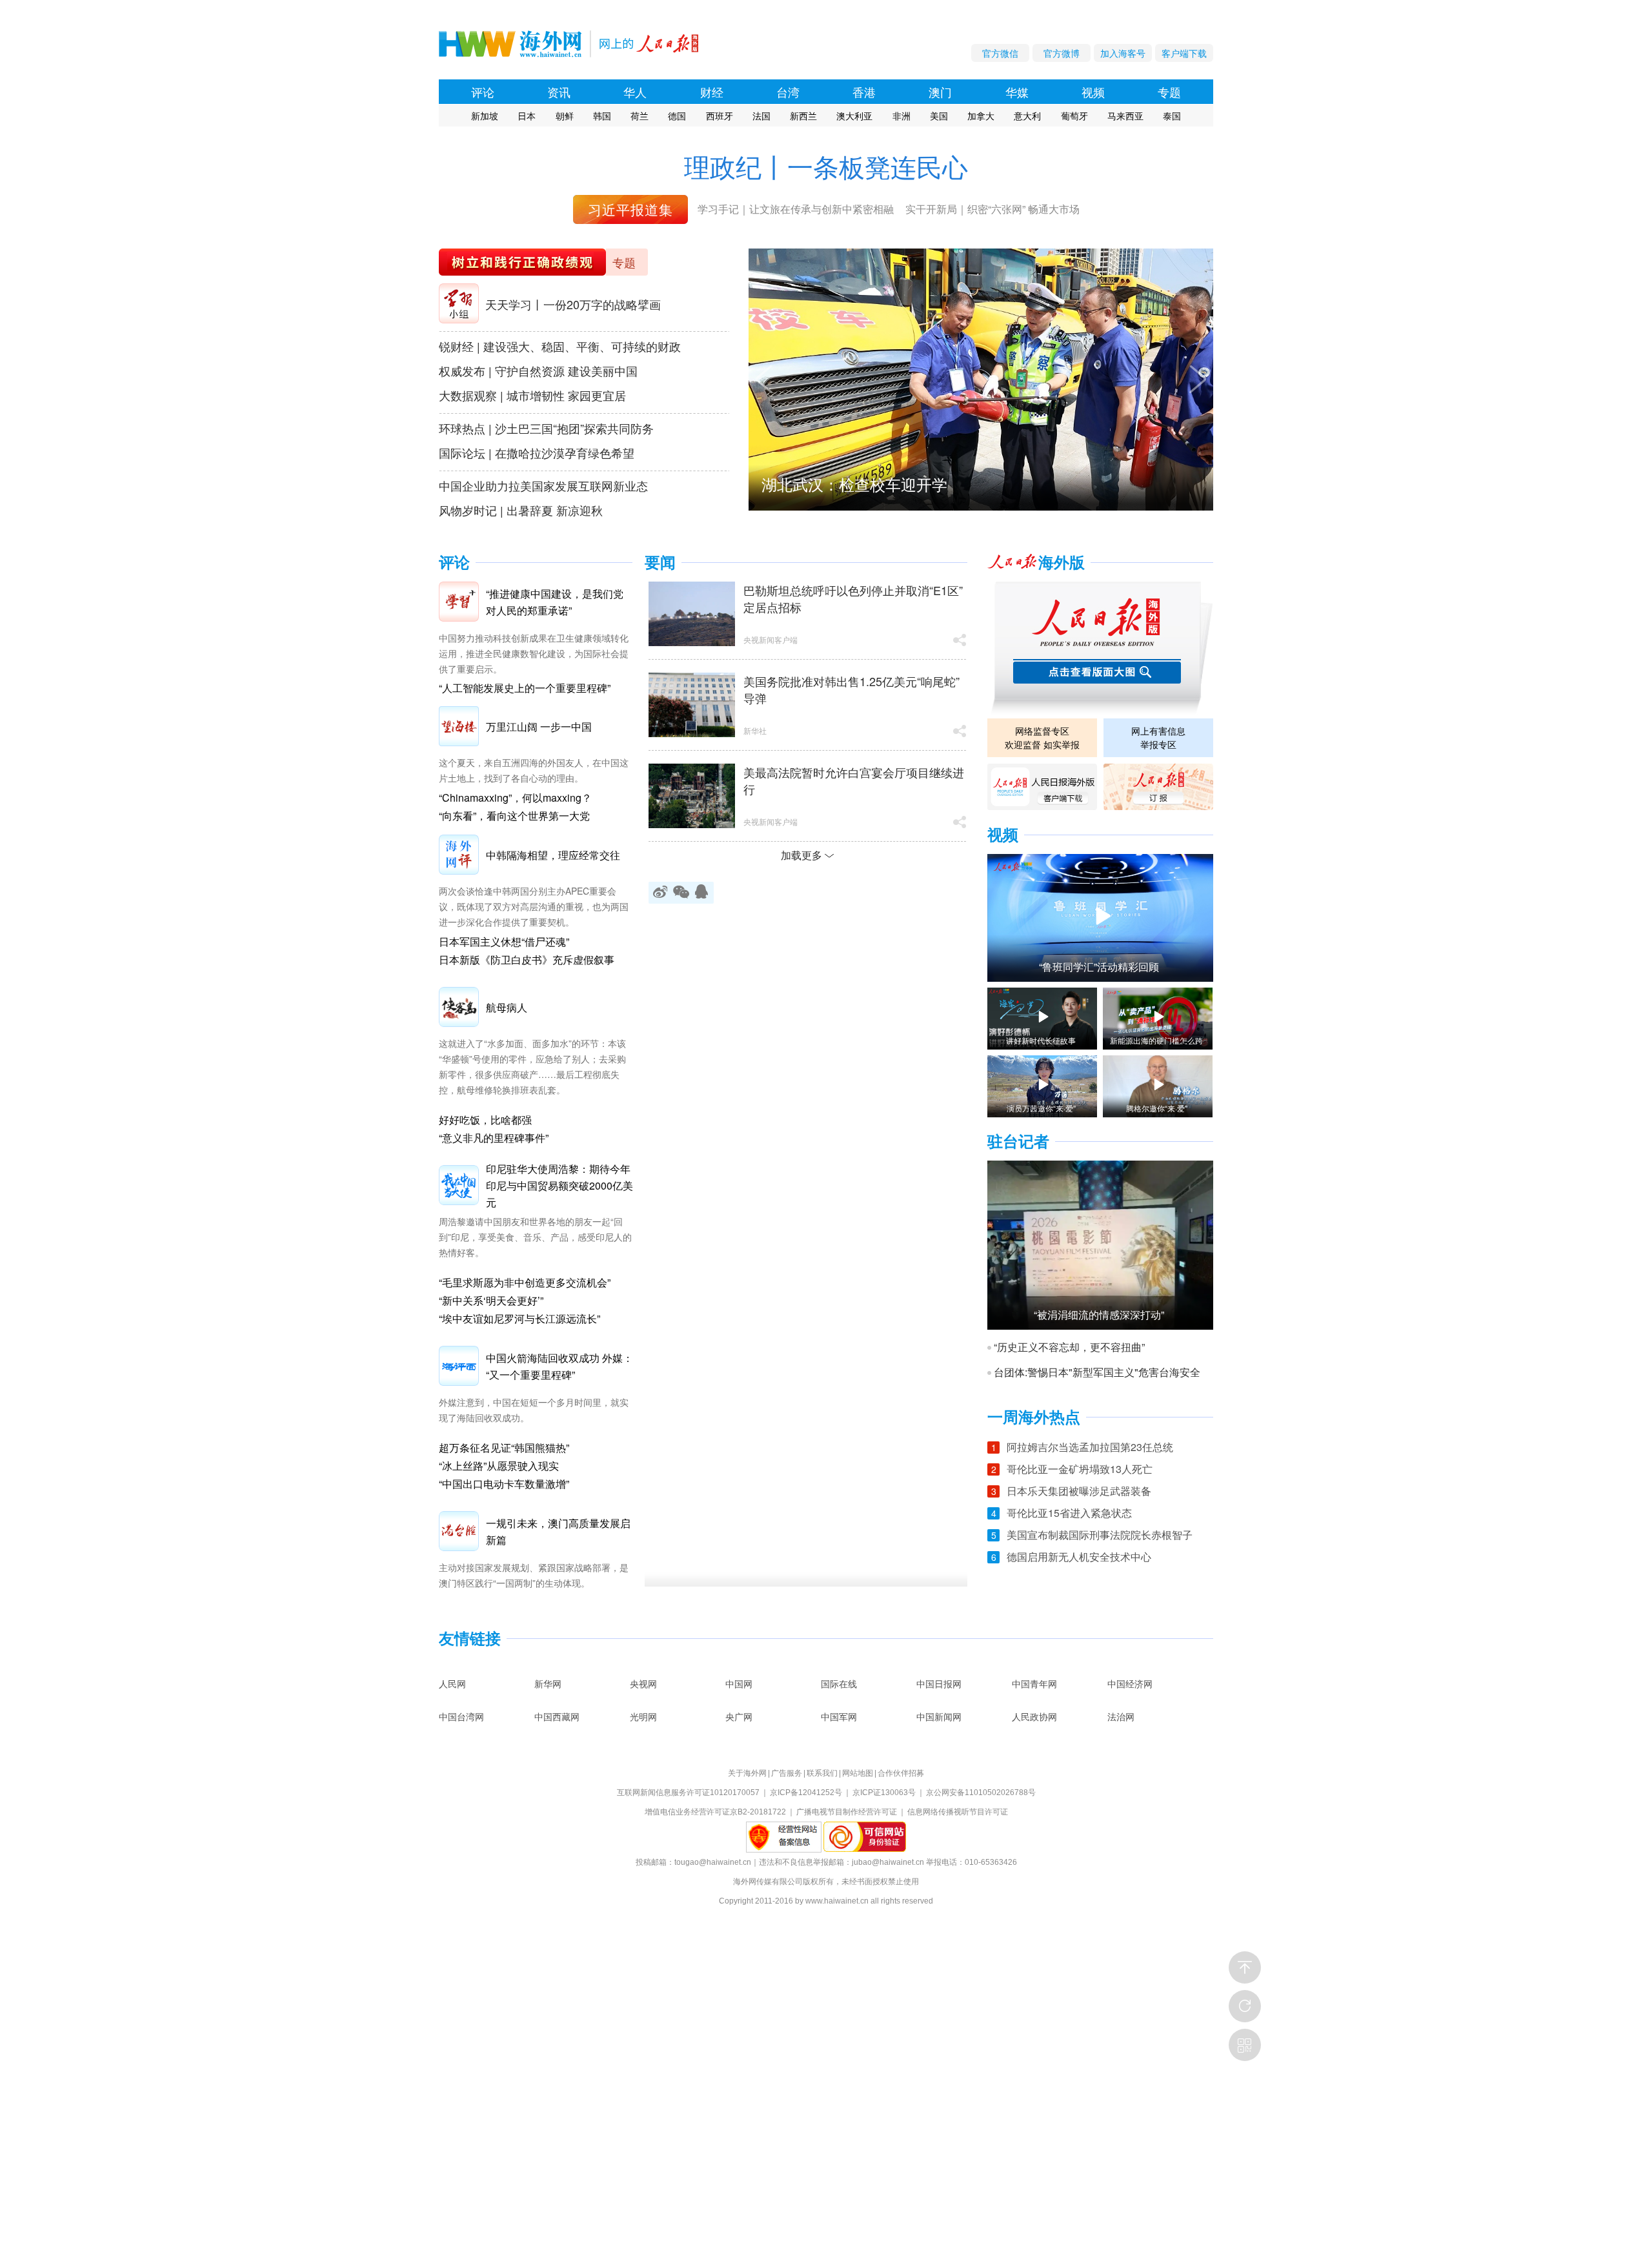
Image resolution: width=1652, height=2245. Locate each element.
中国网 (739, 1683)
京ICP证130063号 (884, 1793)
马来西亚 (1125, 116)
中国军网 (839, 1716)
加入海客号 (1123, 53)
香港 (864, 92)
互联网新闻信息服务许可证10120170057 (688, 1793)
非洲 (902, 116)
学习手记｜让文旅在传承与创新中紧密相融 (796, 209)
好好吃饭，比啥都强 (485, 1120)
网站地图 (858, 1773)
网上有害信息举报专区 (1158, 737)
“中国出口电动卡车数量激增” (504, 1484)
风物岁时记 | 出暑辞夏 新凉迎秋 (521, 510)
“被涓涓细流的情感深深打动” (1099, 1315)
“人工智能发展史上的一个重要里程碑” (525, 688)
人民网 (452, 1683)
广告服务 (787, 1773)
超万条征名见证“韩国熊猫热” (504, 1448)
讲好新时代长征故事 (1041, 1041)
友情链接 (470, 1639)
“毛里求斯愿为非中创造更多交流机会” (525, 1282)
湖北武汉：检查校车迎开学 (854, 484)
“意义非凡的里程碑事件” (494, 1138)
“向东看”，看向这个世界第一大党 (514, 816)
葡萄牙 (1074, 116)
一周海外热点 (1034, 1417)
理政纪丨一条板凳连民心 (826, 166)
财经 (712, 92)
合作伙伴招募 (901, 1773)
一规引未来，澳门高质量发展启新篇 (558, 1531)
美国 (939, 116)
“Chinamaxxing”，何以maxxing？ (515, 797)
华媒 (1017, 92)
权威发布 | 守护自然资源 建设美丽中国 (538, 371)
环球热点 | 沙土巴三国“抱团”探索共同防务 (546, 428)
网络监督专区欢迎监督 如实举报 (1042, 737)
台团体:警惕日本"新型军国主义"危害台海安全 (1097, 1372)
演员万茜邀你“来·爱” (1041, 1108)
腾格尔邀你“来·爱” (1157, 1108)
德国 (677, 116)
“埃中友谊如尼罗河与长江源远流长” (519, 1318)
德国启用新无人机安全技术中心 (1079, 1557)
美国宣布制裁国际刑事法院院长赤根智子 (1100, 1535)
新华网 (548, 1683)
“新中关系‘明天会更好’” (491, 1300)
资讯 (559, 92)
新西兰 (803, 116)
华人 (635, 92)
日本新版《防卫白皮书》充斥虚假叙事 (527, 960)
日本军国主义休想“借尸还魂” (504, 941)
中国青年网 (1034, 1683)
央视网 (643, 1683)
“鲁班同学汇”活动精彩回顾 (1099, 967)
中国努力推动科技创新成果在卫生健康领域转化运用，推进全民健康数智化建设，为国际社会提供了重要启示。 (534, 653)
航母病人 (507, 1007)
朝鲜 (565, 116)
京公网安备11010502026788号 (981, 1793)
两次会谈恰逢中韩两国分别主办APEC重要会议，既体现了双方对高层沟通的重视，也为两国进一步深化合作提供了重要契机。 (534, 906)
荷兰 (640, 116)
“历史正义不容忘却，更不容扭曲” (1069, 1347)
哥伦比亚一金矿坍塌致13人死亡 (1080, 1469)
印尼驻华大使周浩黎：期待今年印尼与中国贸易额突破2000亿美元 (559, 1185)
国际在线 (839, 1683)
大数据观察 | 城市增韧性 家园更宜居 (532, 395)
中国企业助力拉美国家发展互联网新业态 (543, 485)
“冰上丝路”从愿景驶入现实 (499, 1466)
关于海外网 (747, 1773)
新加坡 (485, 116)
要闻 (660, 563)
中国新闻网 (939, 1716)
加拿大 (981, 116)
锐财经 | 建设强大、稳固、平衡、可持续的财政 (560, 346)
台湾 (788, 92)
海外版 (1062, 563)
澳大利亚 (854, 116)
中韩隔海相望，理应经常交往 (553, 855)
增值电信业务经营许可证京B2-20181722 (715, 1812)
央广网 (739, 1716)
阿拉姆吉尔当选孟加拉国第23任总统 (1090, 1447)
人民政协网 (1034, 1716)
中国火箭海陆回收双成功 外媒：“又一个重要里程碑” (559, 1366)
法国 (761, 116)
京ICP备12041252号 (806, 1793)
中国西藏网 (557, 1716)
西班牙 (720, 116)
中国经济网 (1130, 1683)
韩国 (602, 116)
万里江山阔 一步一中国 (539, 726)
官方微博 (1062, 53)
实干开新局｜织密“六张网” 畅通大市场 (992, 209)
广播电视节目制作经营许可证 (847, 1812)
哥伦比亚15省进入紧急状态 (1069, 1513)
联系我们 (822, 1773)
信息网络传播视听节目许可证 (958, 1812)
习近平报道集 (630, 209)
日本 (527, 116)
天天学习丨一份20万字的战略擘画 (573, 304)
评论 (483, 92)
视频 (1093, 92)
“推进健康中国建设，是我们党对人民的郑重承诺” (555, 602)
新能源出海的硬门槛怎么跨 (1156, 1041)
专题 (1169, 92)
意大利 (1027, 116)
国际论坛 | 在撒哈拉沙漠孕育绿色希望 (537, 452)
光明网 (643, 1716)
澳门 (940, 92)
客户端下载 (1184, 53)
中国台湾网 (461, 1716)
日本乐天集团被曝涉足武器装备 (1079, 1491)
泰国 (1172, 116)
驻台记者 (1018, 1142)
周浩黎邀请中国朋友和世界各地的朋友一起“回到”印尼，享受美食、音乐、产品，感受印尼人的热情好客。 (535, 1237)
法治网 (1121, 1716)
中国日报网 (939, 1683)
